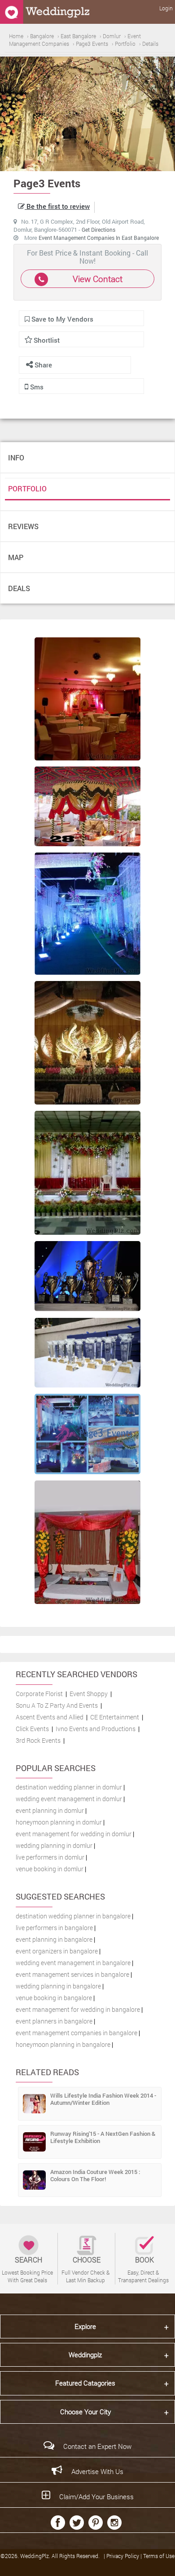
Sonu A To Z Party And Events (57, 1705)
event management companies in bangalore (77, 2033)
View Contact (98, 279)
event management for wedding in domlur (74, 1834)
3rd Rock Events (38, 1740)
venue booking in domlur (50, 1869)
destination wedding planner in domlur (69, 1787)
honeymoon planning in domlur (59, 1822)
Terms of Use (159, 2556)
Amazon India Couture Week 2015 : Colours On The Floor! (95, 2175)
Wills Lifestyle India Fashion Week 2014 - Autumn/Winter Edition (103, 2099)
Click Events (32, 1729)
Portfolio (27, 488)
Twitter (77, 2523)
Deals (19, 588)
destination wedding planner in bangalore (73, 1916)
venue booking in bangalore (54, 1998)
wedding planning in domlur (54, 1845)
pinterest (96, 2523)
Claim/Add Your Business (96, 2496)
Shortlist (47, 340)
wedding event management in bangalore (73, 1963)
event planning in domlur (50, 1810)
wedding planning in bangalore (58, 1986)
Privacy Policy (123, 2556)
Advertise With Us (97, 2471)
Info (16, 457)
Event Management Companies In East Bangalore (99, 238)
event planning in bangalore (54, 1939)
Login (166, 8)
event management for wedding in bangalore (78, 2009)
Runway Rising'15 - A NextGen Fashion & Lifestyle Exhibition (103, 2137)
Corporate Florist (39, 1694)
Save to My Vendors (61, 319)
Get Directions (98, 230)
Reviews (23, 526)
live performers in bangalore (54, 1928)
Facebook (58, 2523)
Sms (36, 387)
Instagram (114, 2523)
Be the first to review (57, 206)
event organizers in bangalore (57, 1951)
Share (42, 365)
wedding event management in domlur (69, 1799)
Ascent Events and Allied (50, 1717)
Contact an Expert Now (97, 2446)
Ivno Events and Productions (96, 1729)
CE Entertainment (115, 1717)
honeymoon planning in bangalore (63, 2044)
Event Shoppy (89, 1694)
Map (16, 557)
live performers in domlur (50, 1857)
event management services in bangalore (72, 1974)
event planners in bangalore (54, 2021)
